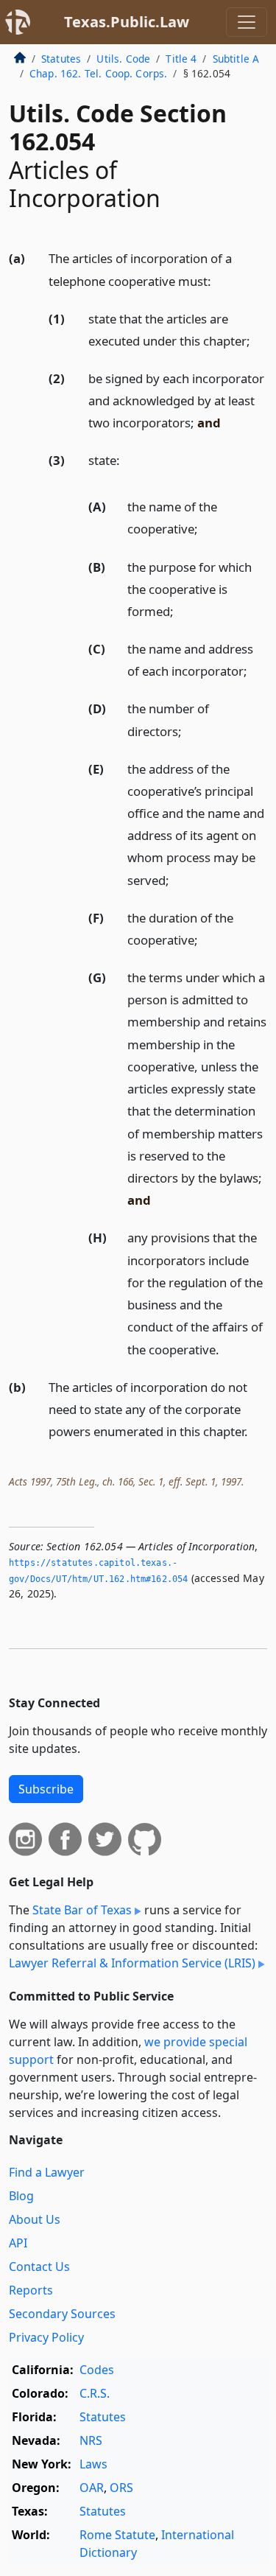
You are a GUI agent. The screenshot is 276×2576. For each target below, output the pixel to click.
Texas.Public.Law (127, 22)
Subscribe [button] (46, 1789)
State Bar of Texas (82, 1910)
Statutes (61, 59)
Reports (31, 2290)
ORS (121, 2488)
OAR (92, 2488)
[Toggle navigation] (247, 22)
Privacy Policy (46, 2337)
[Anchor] (219, 280)
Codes (97, 2370)
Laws (93, 2464)
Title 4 (181, 59)
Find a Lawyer (47, 2172)
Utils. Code (123, 59)
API (18, 2243)
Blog (21, 2196)
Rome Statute (117, 2535)
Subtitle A (236, 59)
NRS (91, 2440)
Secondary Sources (62, 2314)
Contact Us (39, 2267)
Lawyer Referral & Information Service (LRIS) (132, 1963)
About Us (35, 2219)
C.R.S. (95, 2393)
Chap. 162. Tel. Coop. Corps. (98, 73)
